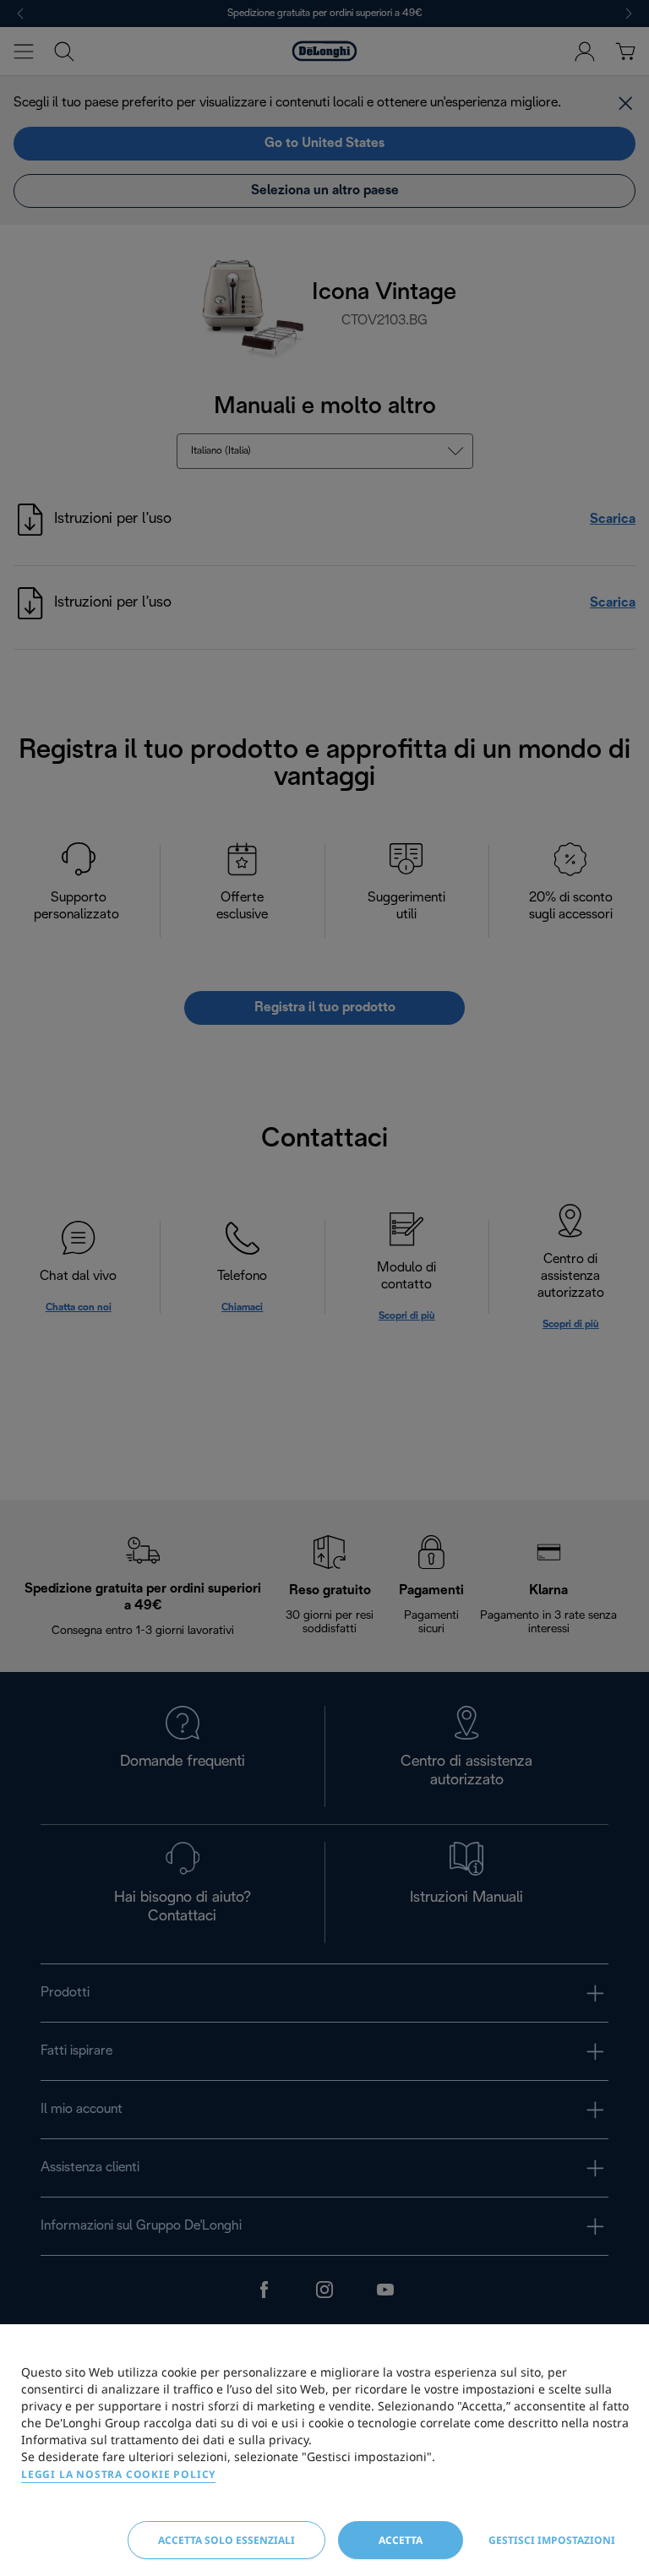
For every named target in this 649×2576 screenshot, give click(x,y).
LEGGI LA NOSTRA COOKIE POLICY (118, 2474)
